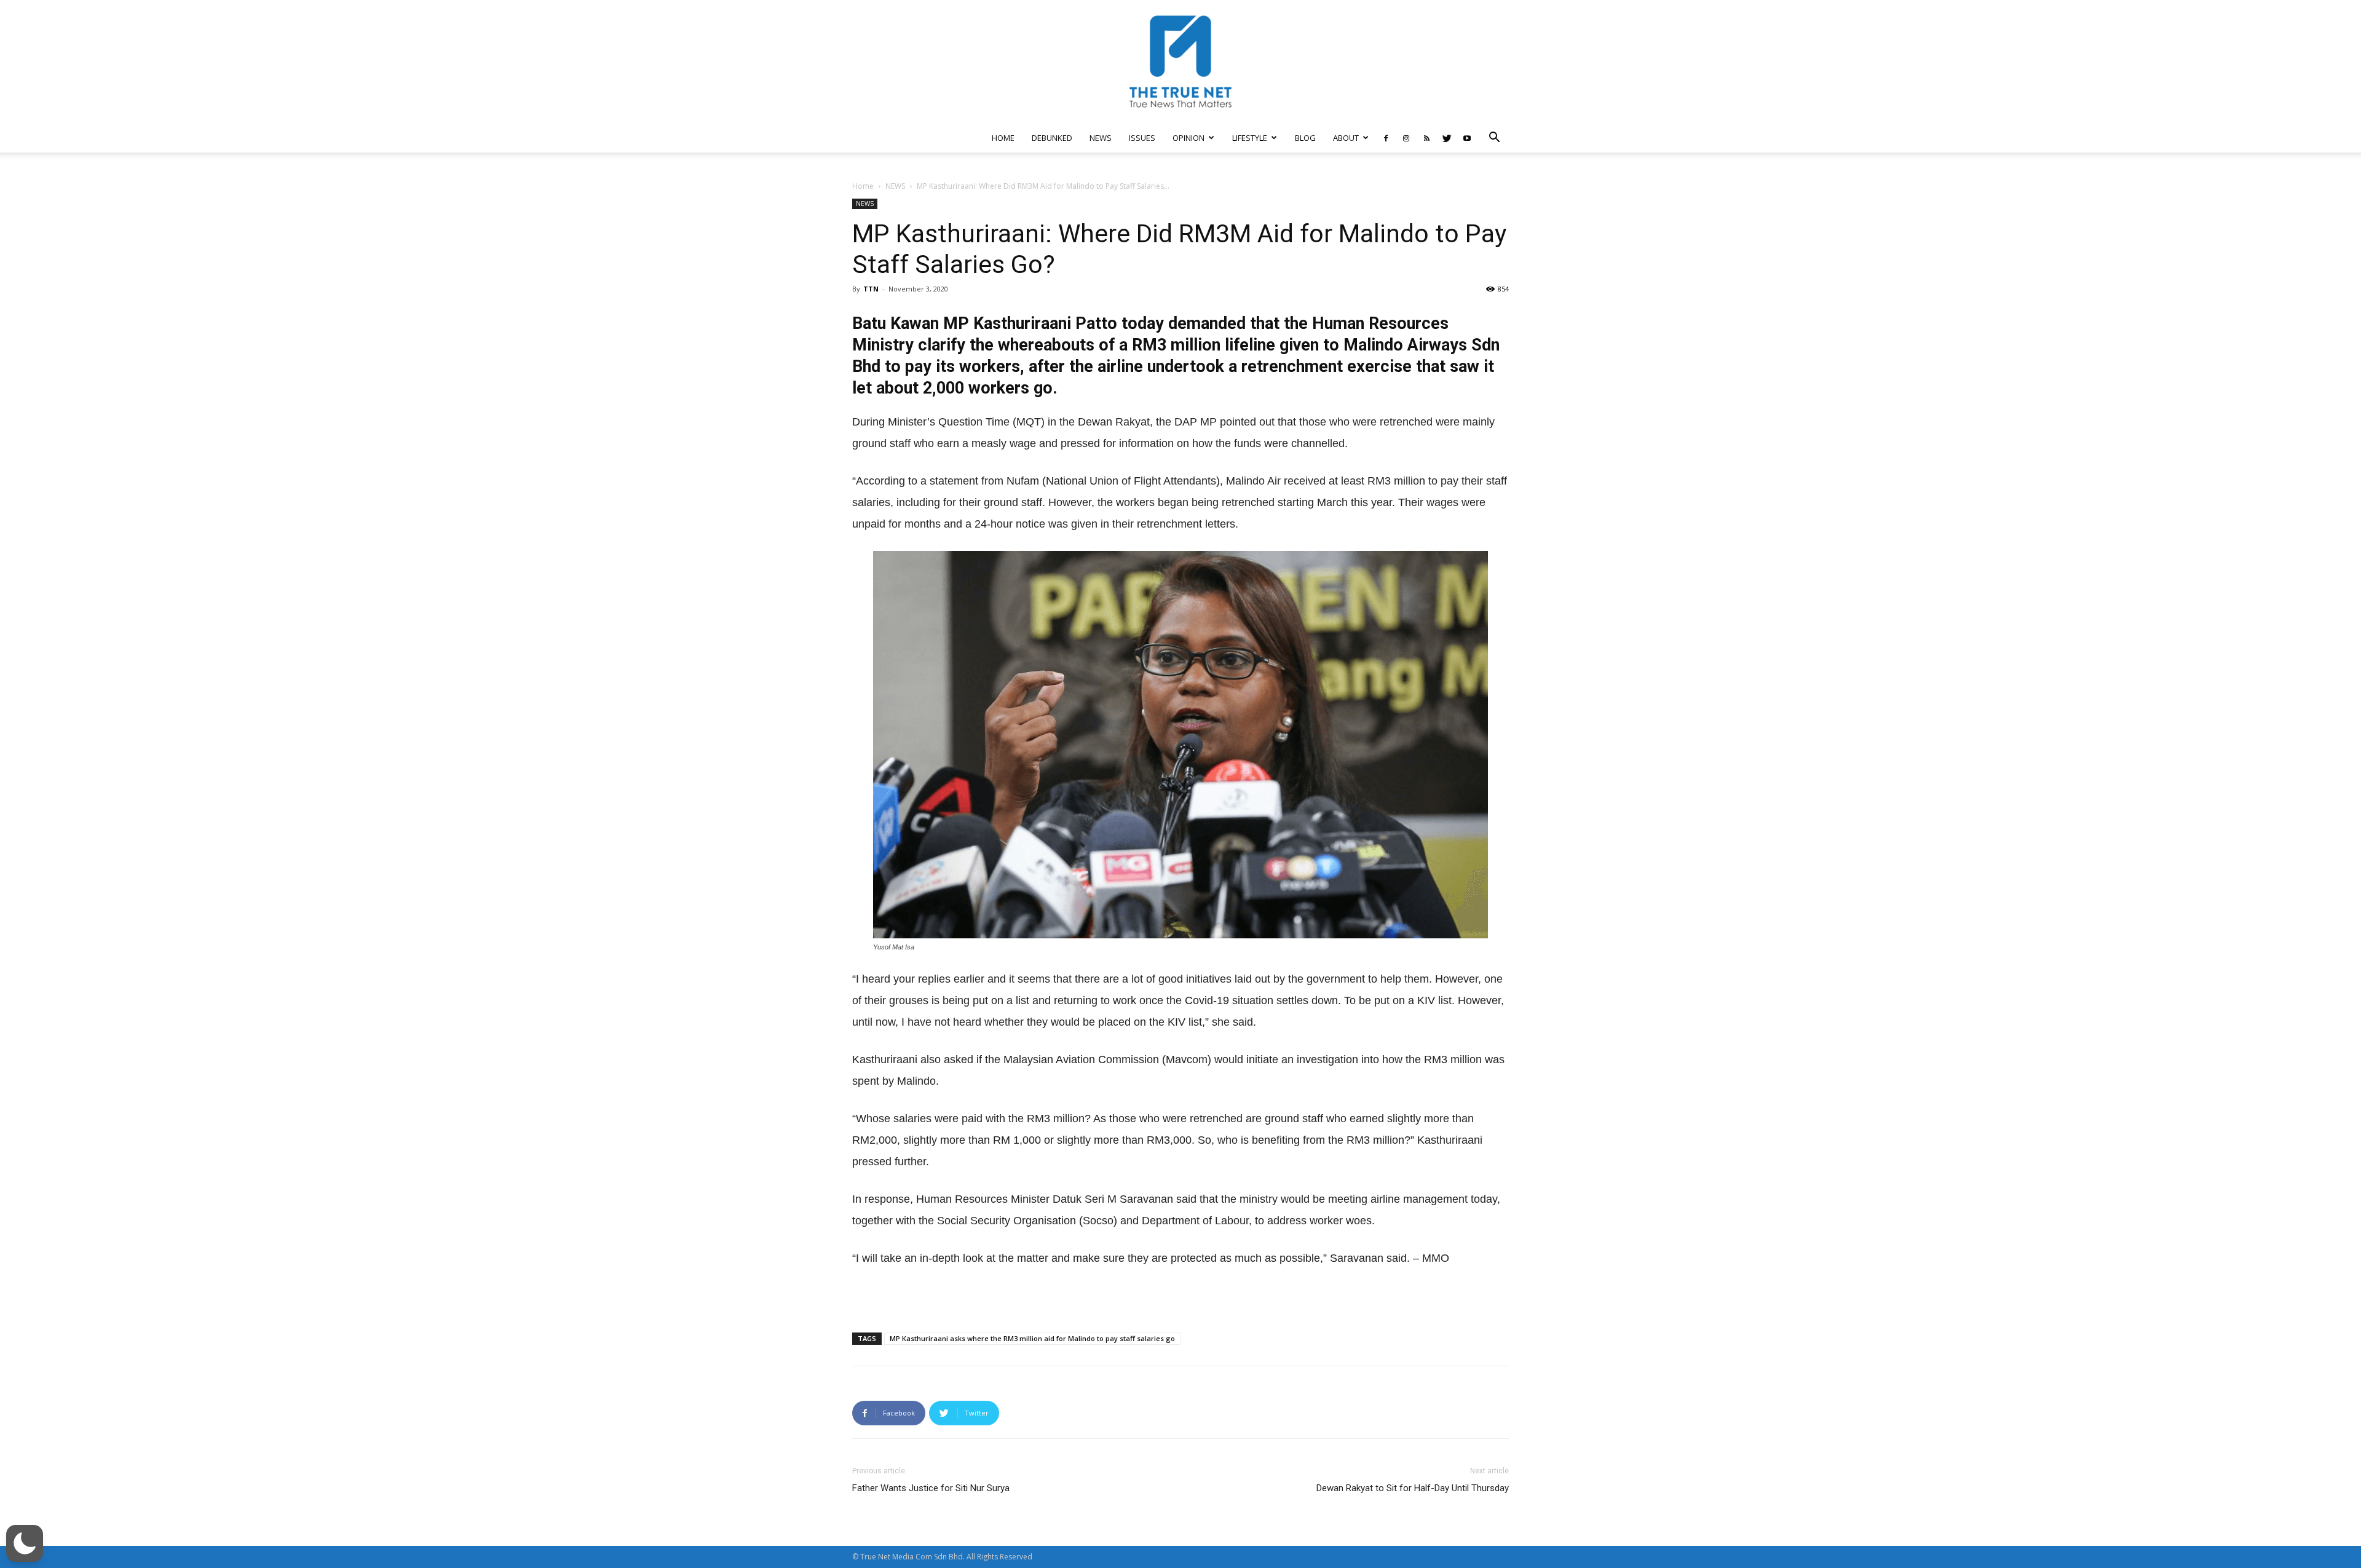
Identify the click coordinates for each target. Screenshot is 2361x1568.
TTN (871, 289)
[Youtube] (1467, 138)
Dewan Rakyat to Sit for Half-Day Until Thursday (1413, 1488)
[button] (1494, 139)
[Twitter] (1447, 138)
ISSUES (1142, 138)
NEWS (1101, 138)
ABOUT (1346, 138)
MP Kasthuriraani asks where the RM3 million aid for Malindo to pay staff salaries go (1032, 1338)
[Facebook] (1386, 138)
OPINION (1188, 138)
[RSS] (1426, 138)
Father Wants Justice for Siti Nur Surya (931, 1488)
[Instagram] (1406, 138)
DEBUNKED (1052, 138)
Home (863, 186)
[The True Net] (1180, 61)
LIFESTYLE (1250, 138)
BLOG (1305, 138)
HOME (1003, 138)
